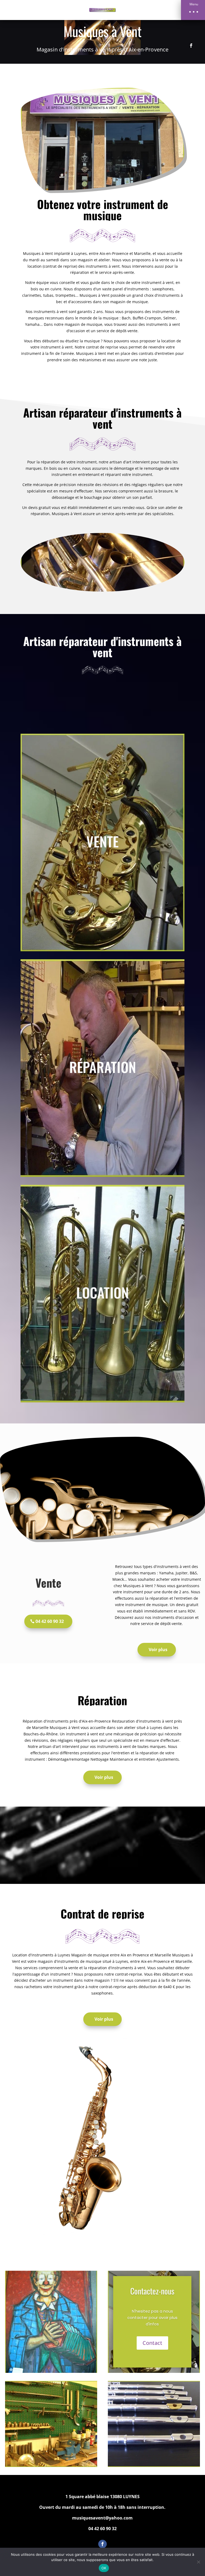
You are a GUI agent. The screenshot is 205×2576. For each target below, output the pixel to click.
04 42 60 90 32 (50, 1621)
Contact (152, 2343)
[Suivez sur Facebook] (191, 46)
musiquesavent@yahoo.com (102, 2518)
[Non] (198, 2562)
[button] (193, 10)
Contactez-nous (152, 2291)
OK (104, 2568)
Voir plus (158, 1650)
